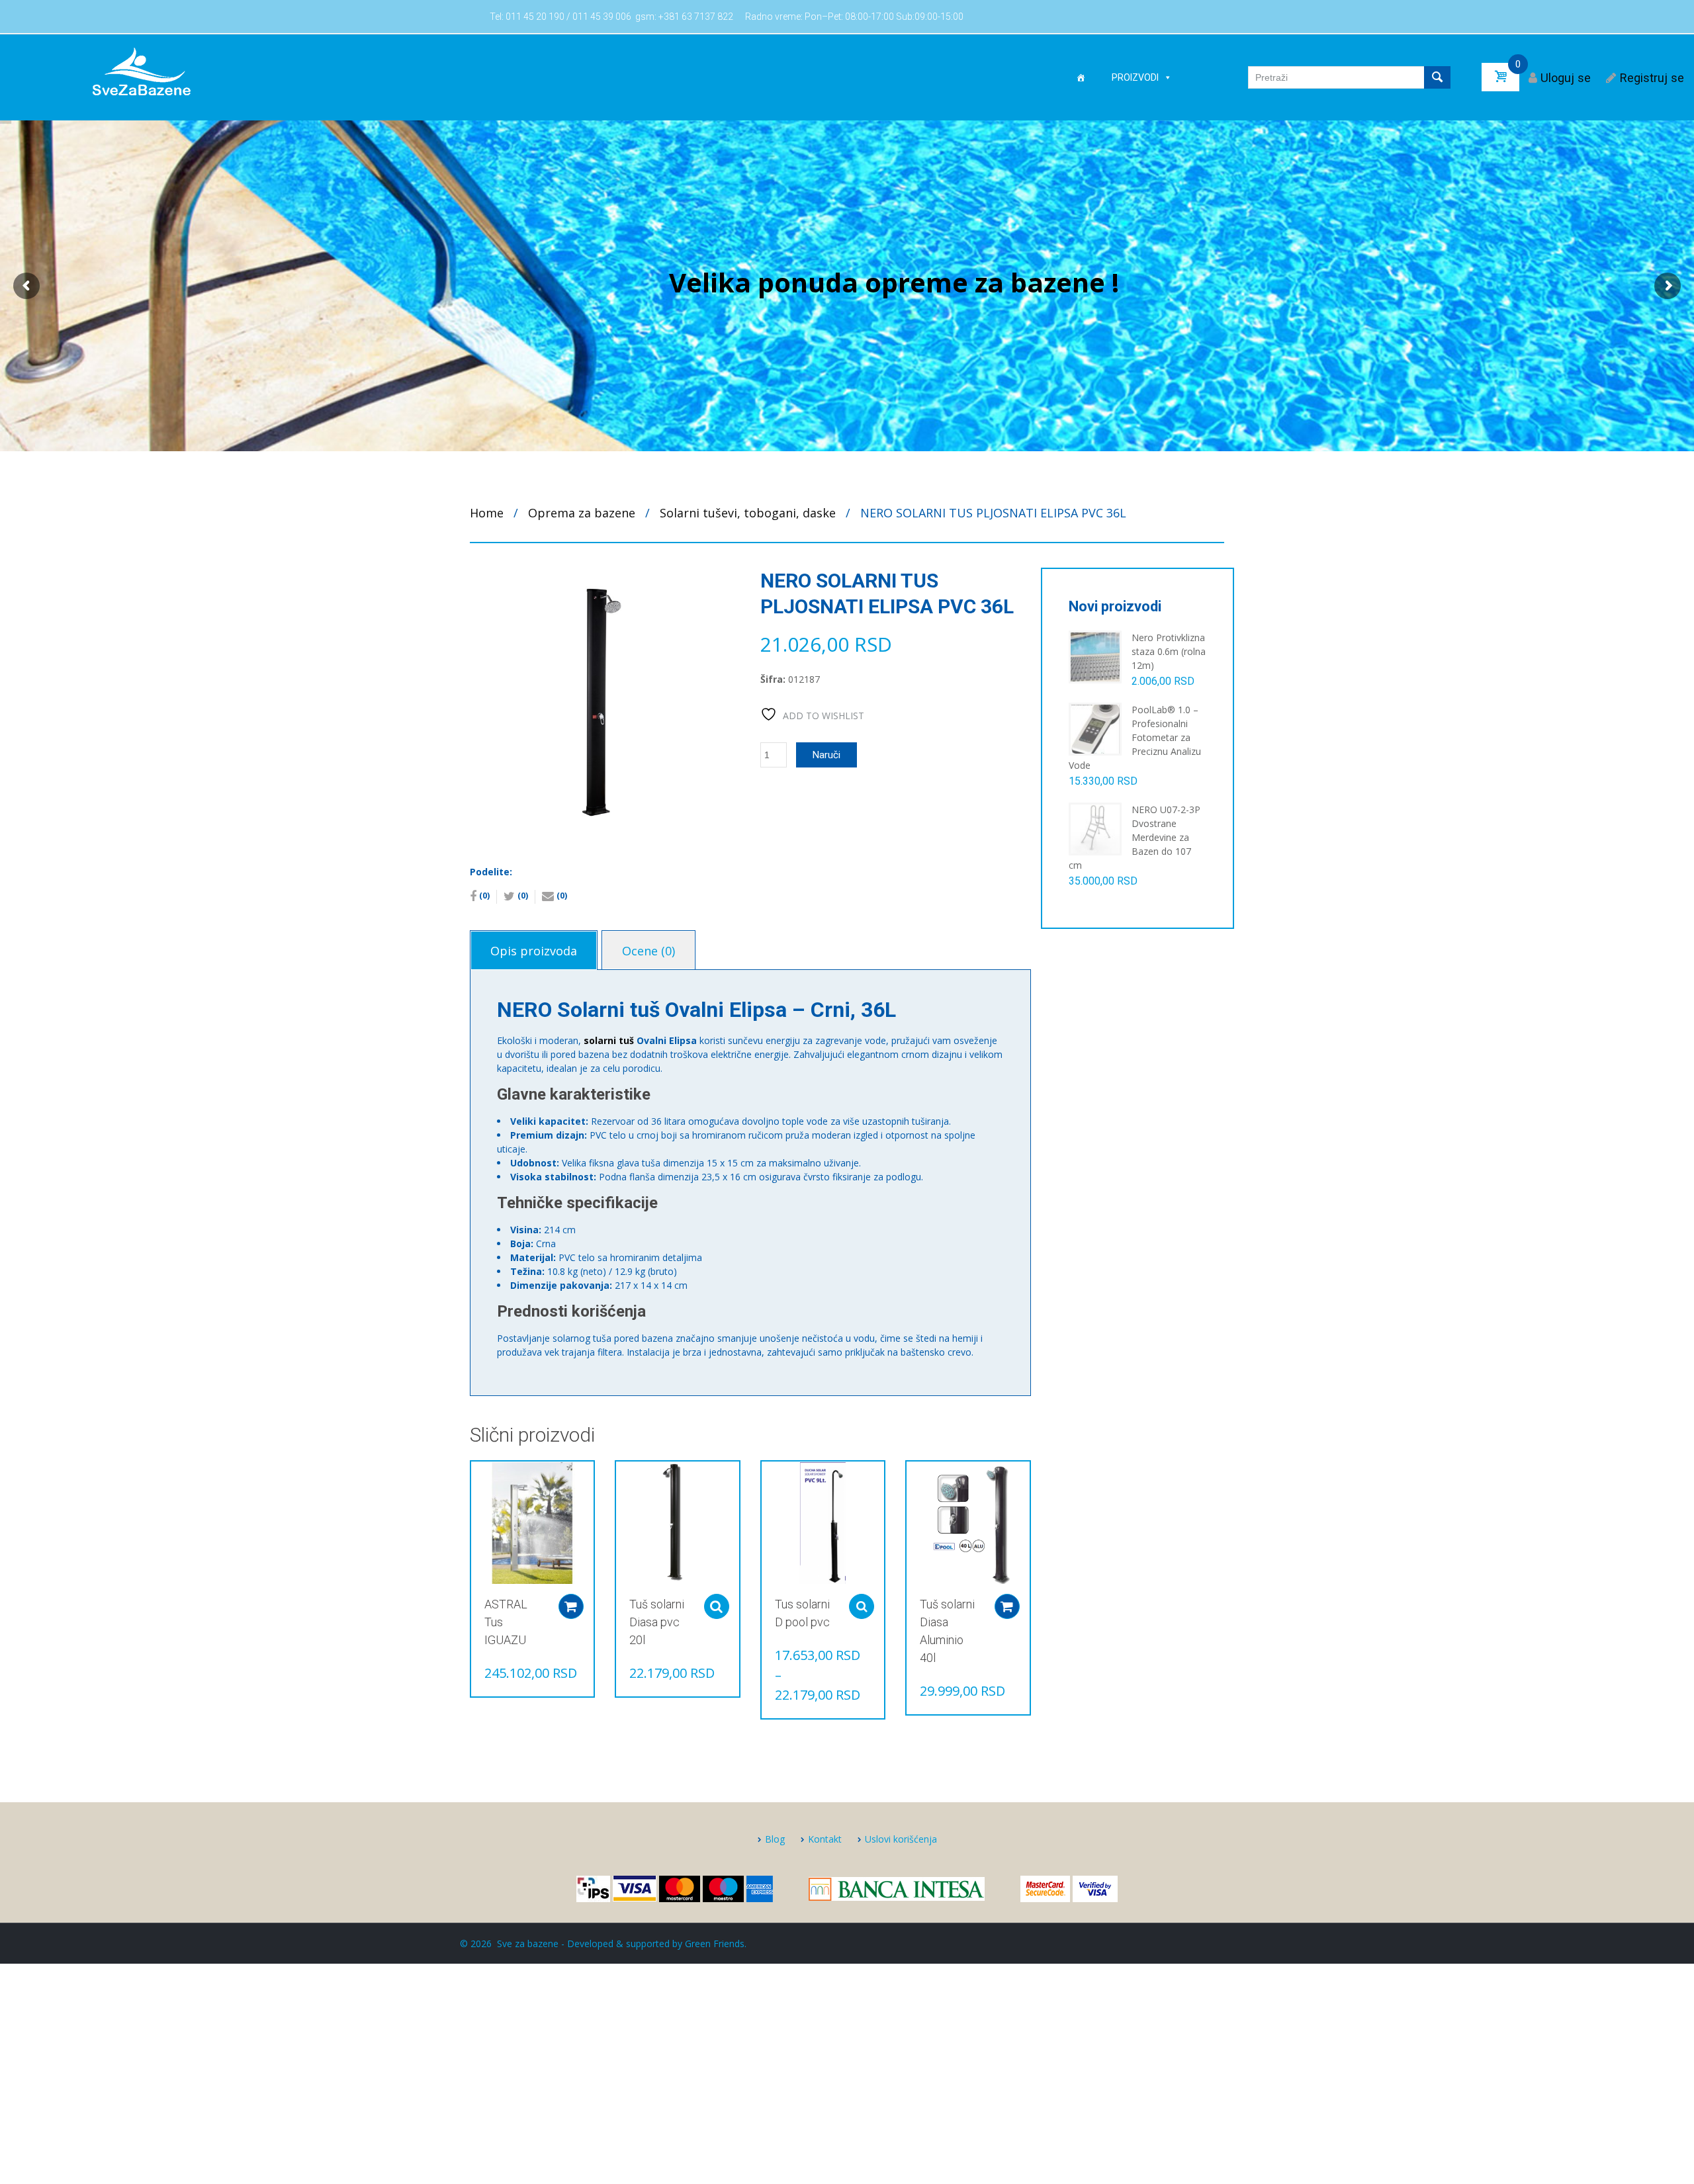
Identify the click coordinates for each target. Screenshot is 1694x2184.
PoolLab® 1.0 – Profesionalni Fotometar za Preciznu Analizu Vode (1135, 737)
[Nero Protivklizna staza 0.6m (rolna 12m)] (1095, 656)
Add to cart (571, 1606)
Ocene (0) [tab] (648, 951)
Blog (775, 1839)
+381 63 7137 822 (696, 17)
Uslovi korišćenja (901, 1839)
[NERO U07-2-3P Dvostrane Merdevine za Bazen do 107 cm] (1095, 828)
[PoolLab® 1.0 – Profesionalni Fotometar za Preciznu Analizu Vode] (1095, 728)
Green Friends (715, 1944)
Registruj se (1652, 78)
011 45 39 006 (602, 17)
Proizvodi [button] (1135, 77)
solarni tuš (609, 1040)
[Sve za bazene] (141, 71)
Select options (717, 1606)
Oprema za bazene (582, 513)
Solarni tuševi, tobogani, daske (748, 513)
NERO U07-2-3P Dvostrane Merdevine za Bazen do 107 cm (1135, 837)
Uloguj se (1566, 78)
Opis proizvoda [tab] (534, 951)
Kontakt (825, 1839)
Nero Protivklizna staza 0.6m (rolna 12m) (1169, 651)
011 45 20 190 (535, 17)
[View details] (532, 1523)
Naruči (826, 755)
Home (487, 513)
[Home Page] (1081, 77)
